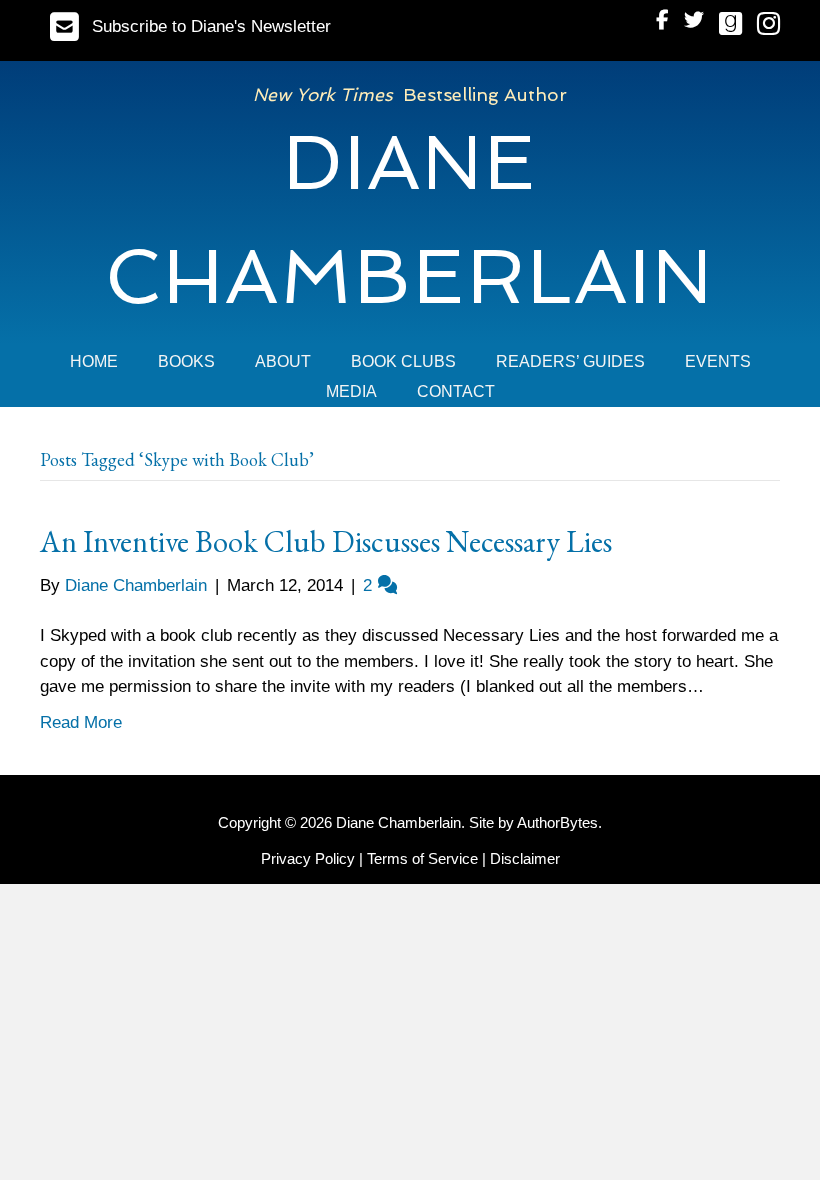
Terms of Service (422, 858)
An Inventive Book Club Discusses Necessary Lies (326, 541)
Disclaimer (525, 858)
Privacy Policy (308, 858)
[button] (190, 26)
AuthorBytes (557, 822)
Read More (81, 722)
